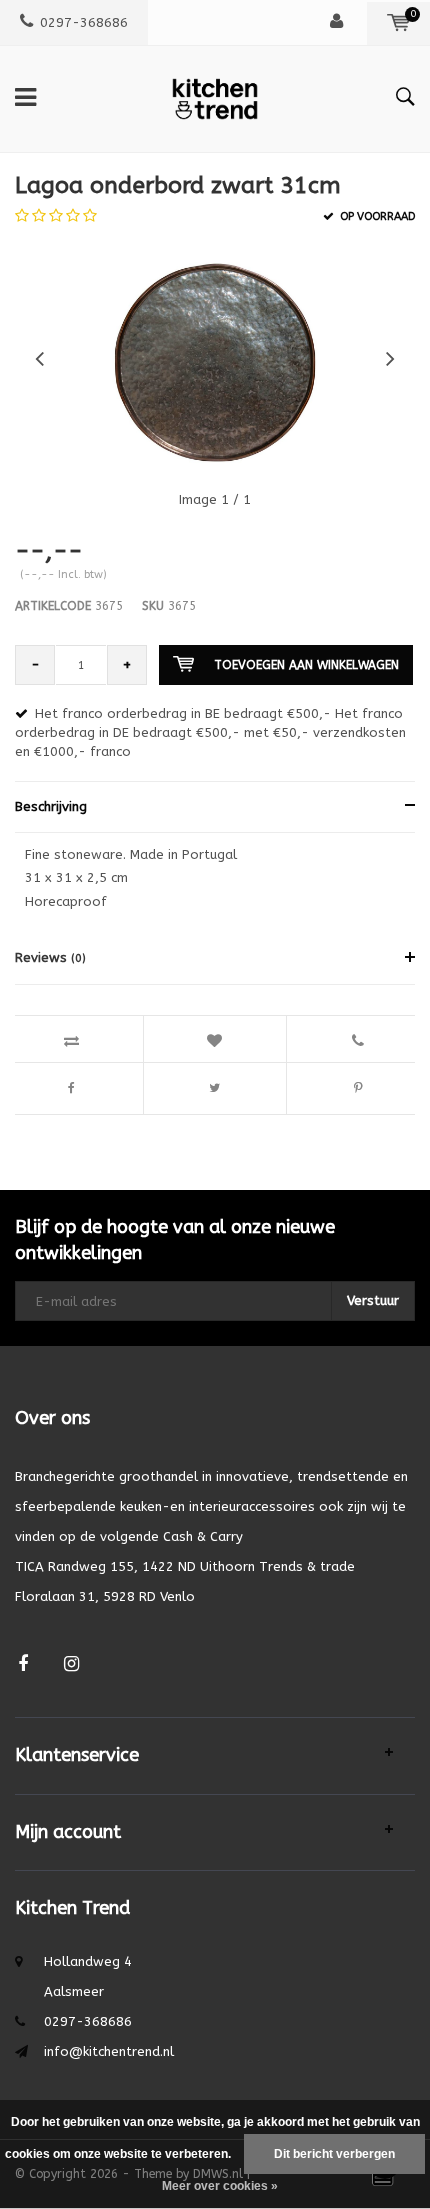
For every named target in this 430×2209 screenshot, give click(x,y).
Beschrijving (51, 806)
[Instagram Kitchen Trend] (71, 1664)
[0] (398, 22)
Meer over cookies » (220, 2186)
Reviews (50, 957)
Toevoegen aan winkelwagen (306, 665)
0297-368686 (84, 22)
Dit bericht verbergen (334, 2154)
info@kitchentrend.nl (109, 2051)
